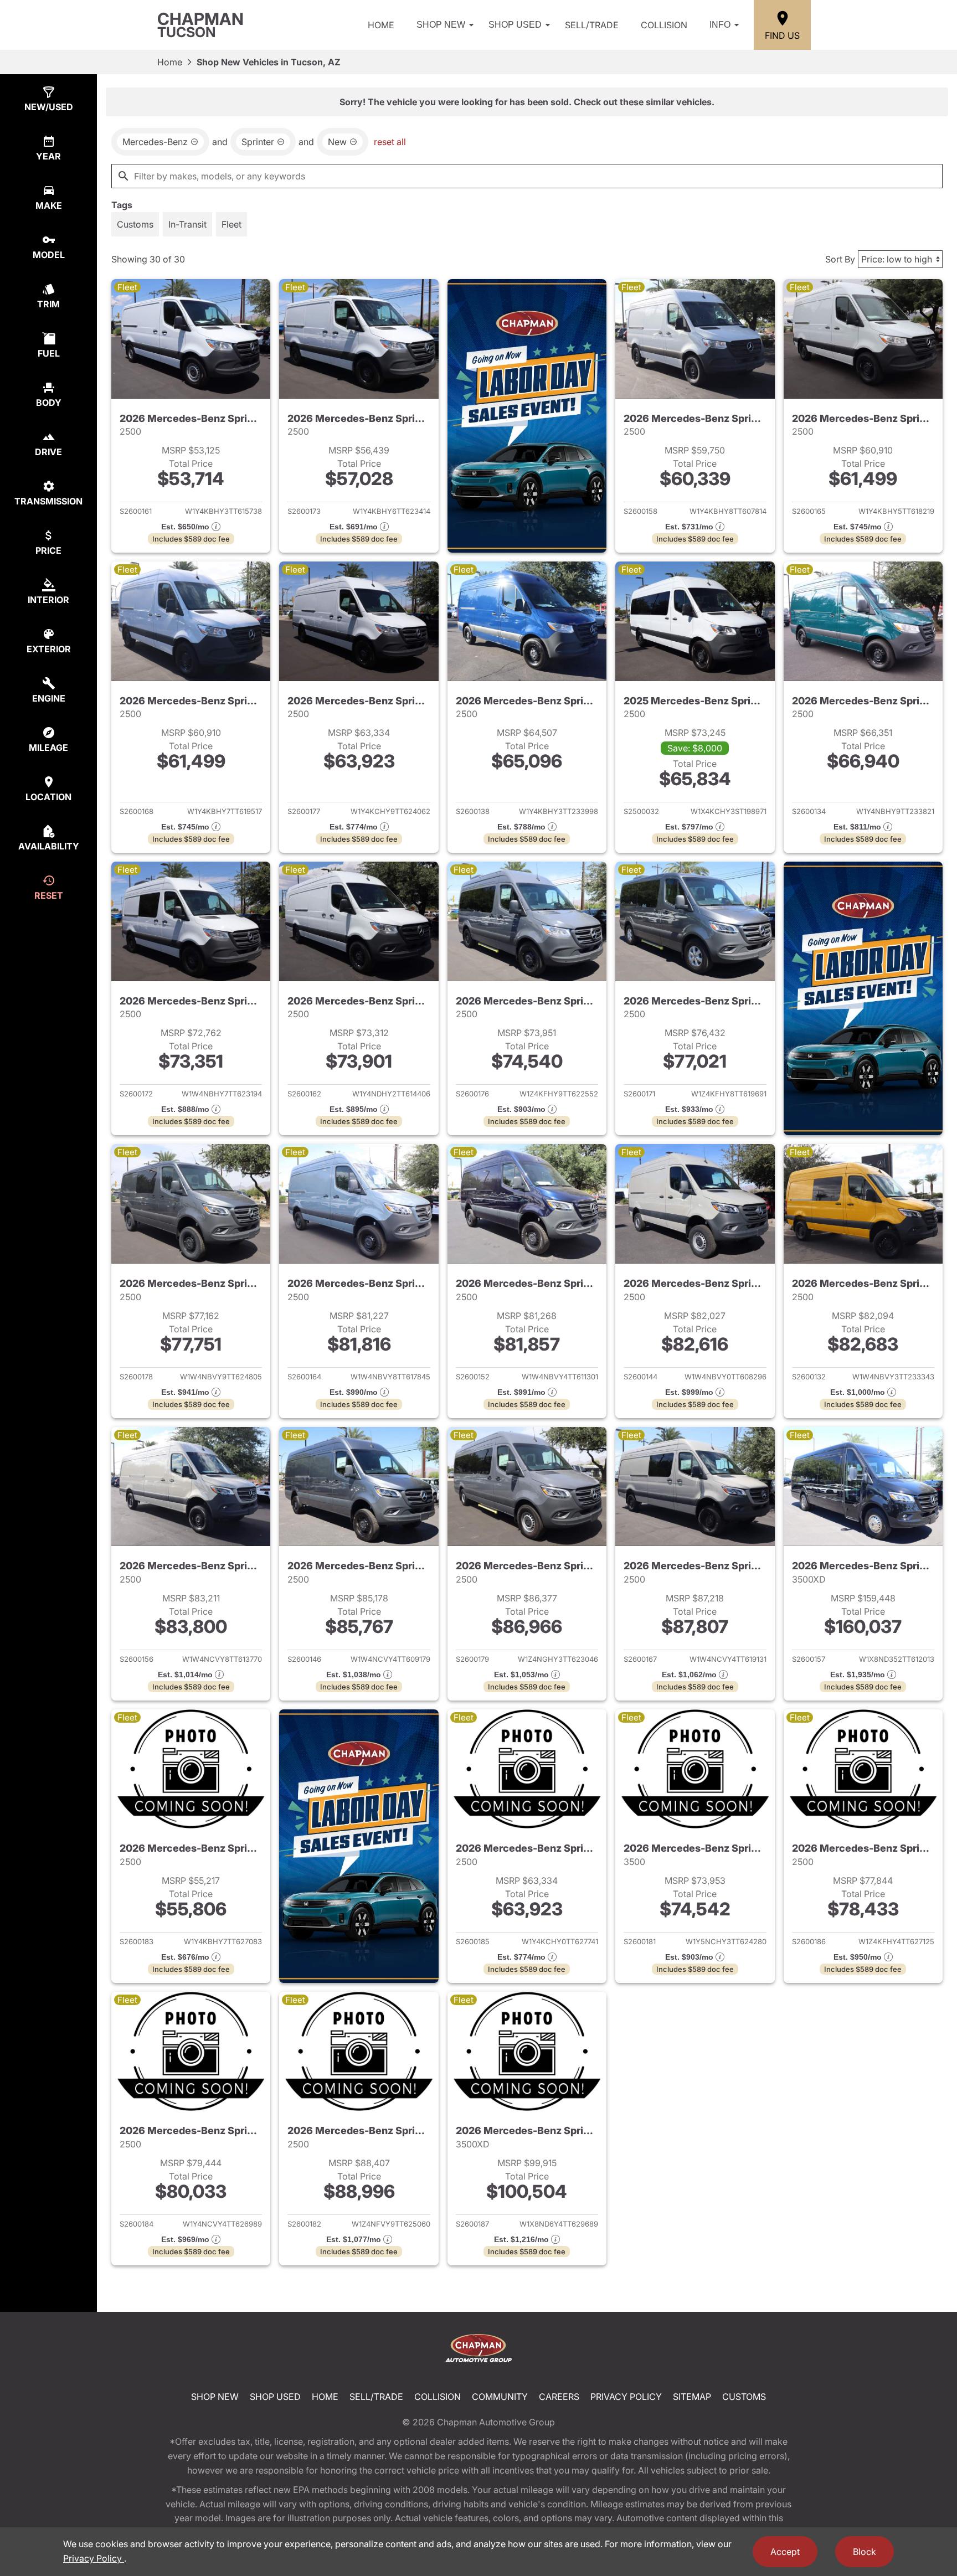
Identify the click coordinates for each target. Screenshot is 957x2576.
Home (381, 25)
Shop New (441, 25)
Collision (664, 25)
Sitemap (692, 2397)
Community (500, 2397)
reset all (390, 142)
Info (720, 25)
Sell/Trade (592, 25)
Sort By (840, 259)
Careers (559, 2397)
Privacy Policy (626, 2397)
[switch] (135, 224)
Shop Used (515, 25)
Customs (744, 2397)
